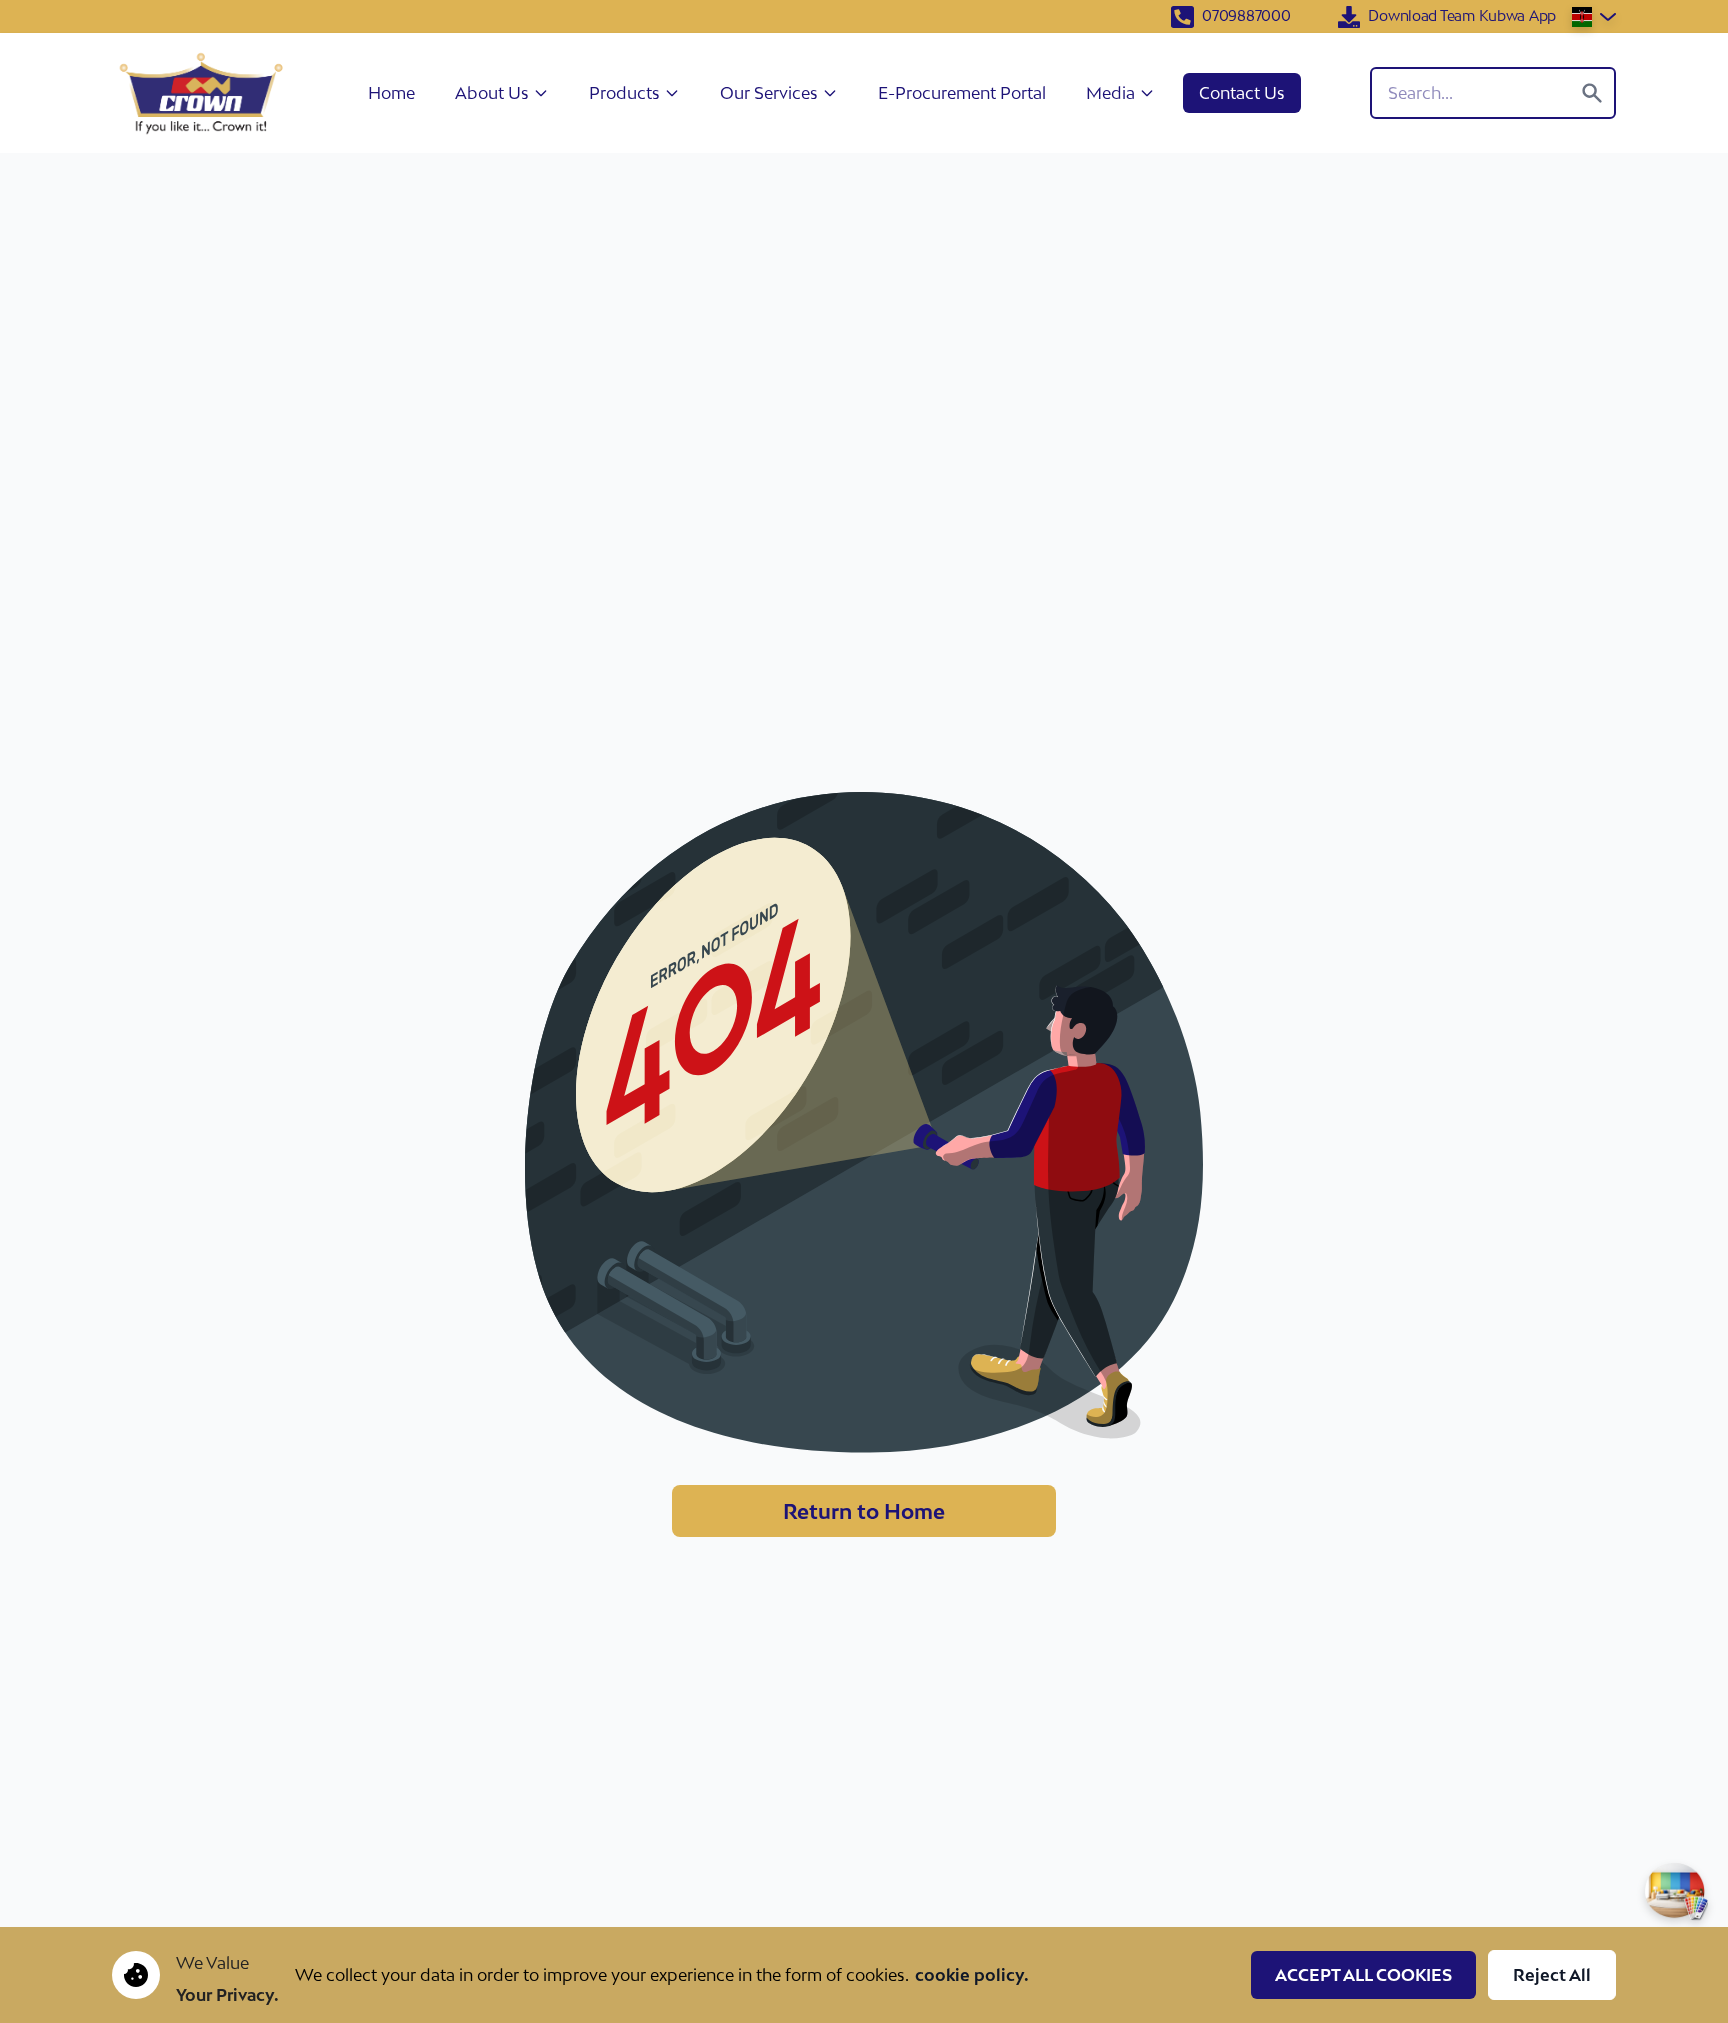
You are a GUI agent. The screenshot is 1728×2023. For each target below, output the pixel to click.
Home (391, 93)
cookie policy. (972, 1975)
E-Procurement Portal (962, 93)
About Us (492, 93)
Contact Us (1242, 93)
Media (1110, 93)
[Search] (1592, 93)
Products (624, 93)
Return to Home (864, 1511)
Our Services (769, 93)
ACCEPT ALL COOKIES (1363, 1975)
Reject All (1552, 1975)
